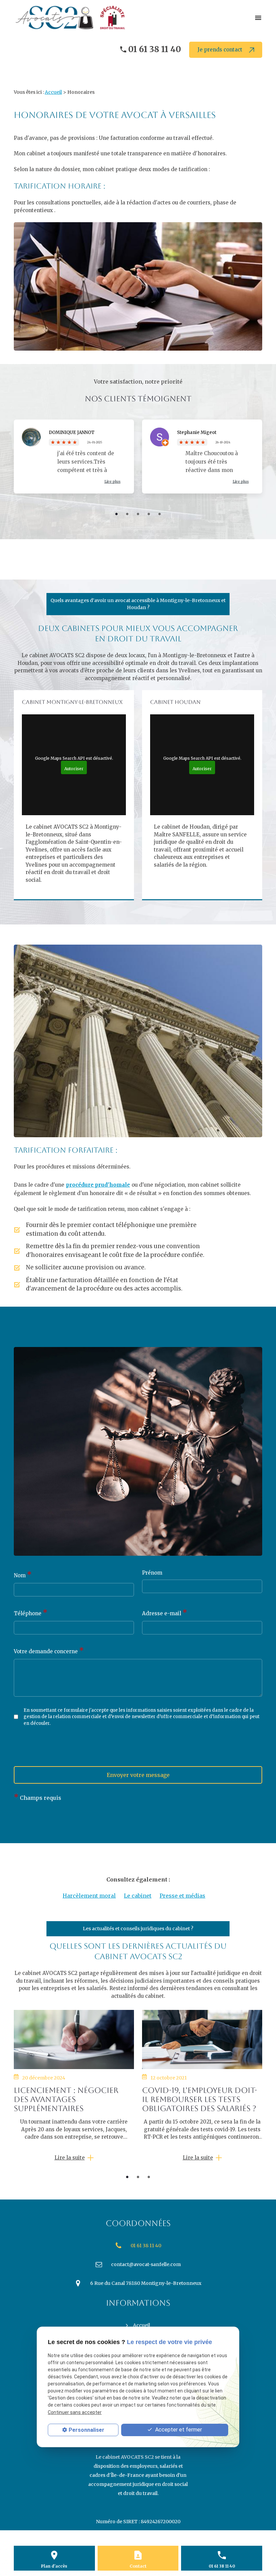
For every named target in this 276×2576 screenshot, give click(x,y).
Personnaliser (87, 2430)
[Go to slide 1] (127, 2177)
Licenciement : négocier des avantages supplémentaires (66, 2099)
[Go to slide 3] (149, 2177)
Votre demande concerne (49, 1651)
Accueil (53, 92)
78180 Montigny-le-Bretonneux (146, 2283)
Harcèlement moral (89, 1896)
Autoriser (74, 769)
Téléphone (31, 1613)
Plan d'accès (54, 2566)
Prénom (152, 1573)
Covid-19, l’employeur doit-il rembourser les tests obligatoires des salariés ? (200, 2099)
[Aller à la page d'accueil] (73, 17)
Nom (23, 1575)
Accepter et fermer (178, 2430)
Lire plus (112, 481)
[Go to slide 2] (138, 2177)
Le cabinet (138, 1896)
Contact (138, 2566)
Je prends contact (221, 50)
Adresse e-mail (165, 1613)
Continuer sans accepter (75, 2412)
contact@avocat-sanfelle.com (146, 2264)
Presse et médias (182, 1896)
